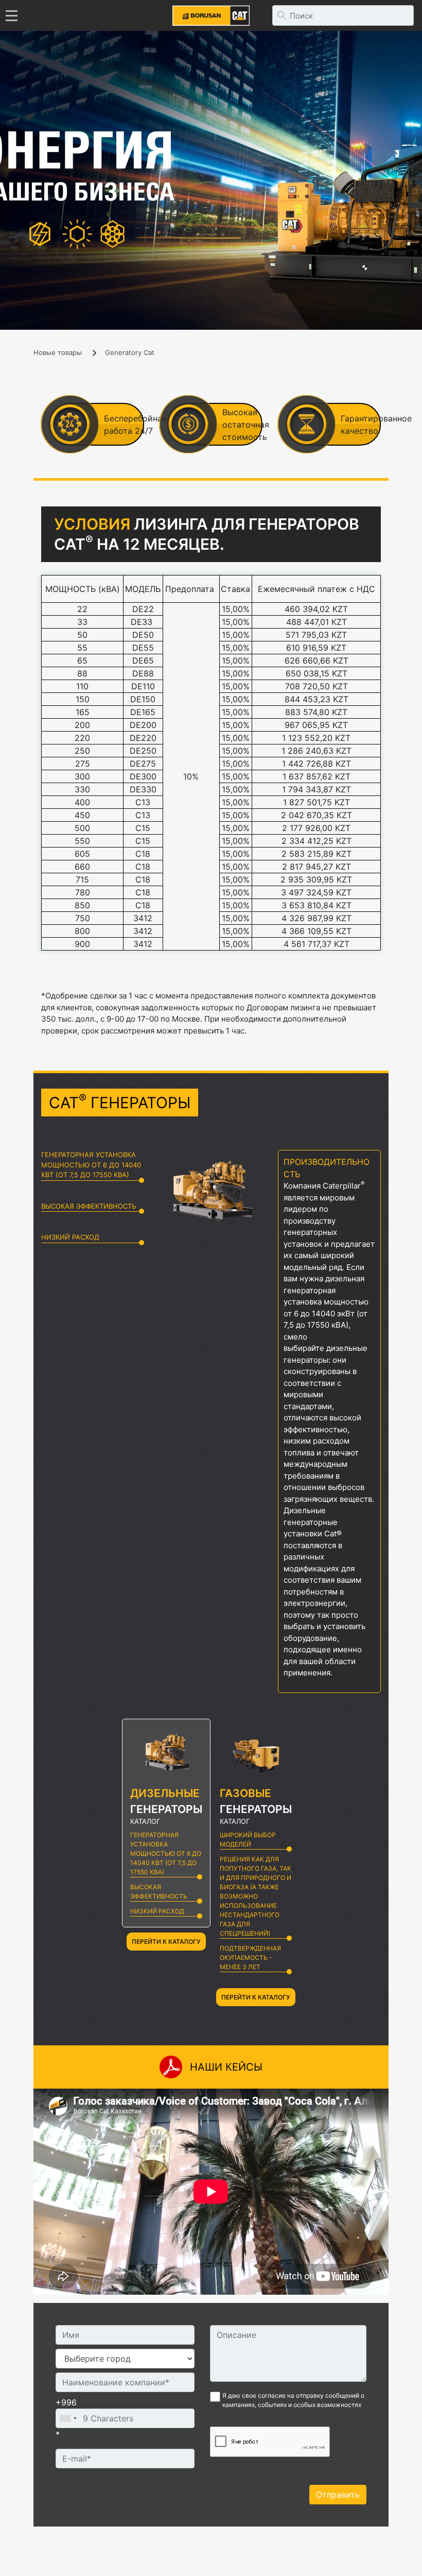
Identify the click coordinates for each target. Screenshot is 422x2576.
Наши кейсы (226, 2067)
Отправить (338, 2495)
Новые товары (58, 352)
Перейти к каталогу (166, 1942)
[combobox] (68, 2418)
